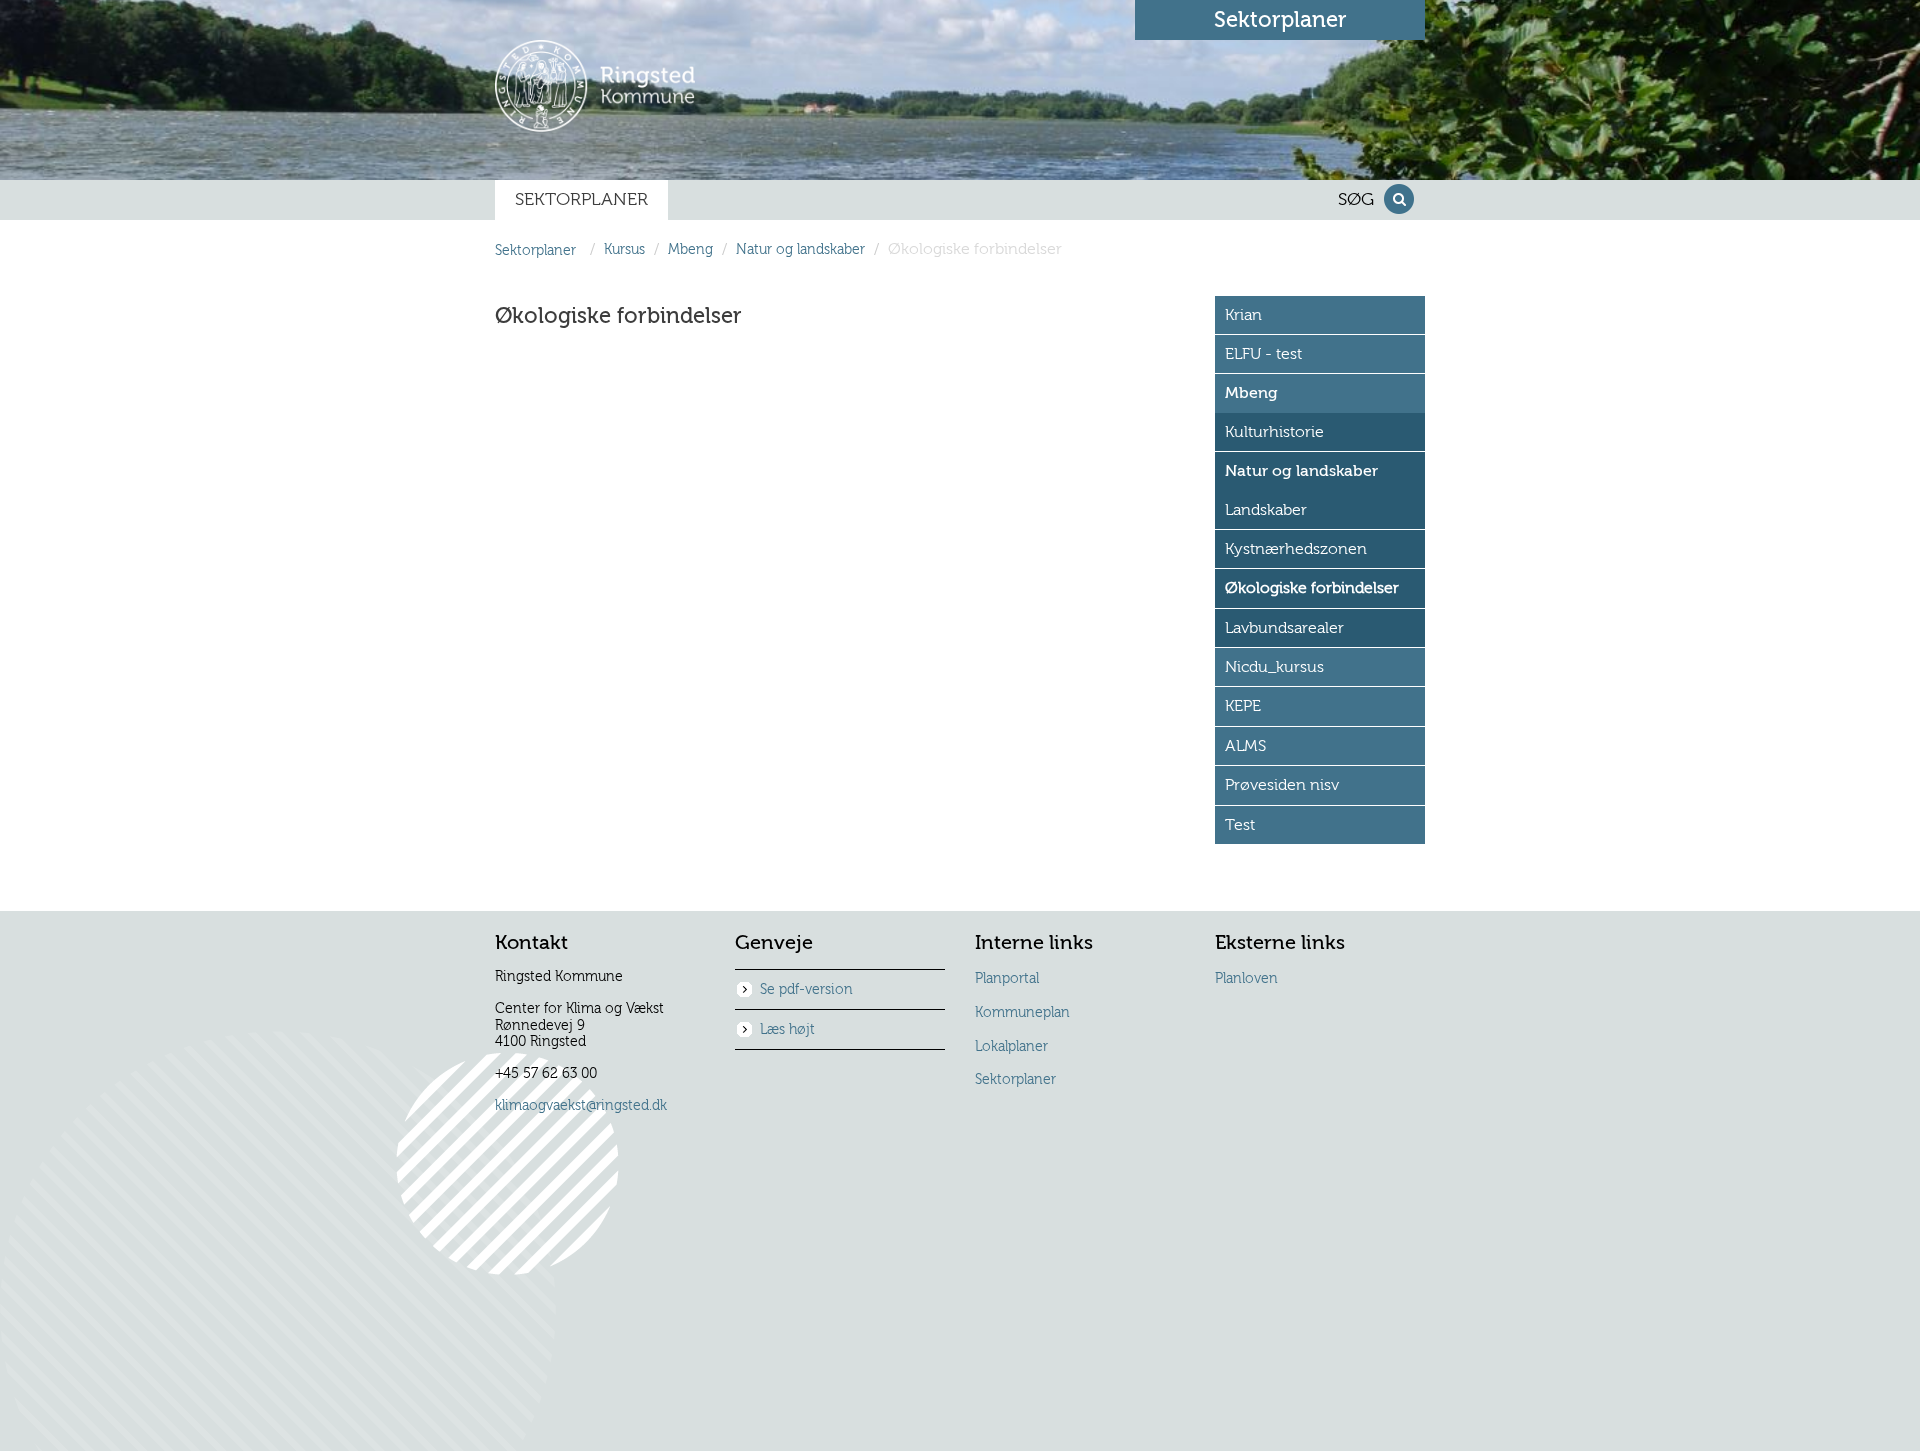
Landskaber (1266, 510)
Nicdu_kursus (1274, 667)
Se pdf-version (806, 990)
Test (1240, 825)
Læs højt (787, 1030)
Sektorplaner (1015, 1080)
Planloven (1246, 979)
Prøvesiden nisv (1282, 785)
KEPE (1243, 706)
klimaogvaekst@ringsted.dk (581, 1106)
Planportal (1007, 979)
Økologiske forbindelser (1312, 588)
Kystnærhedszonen (1296, 549)
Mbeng (690, 250)
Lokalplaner (1011, 1047)
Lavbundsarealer (1284, 628)
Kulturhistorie (1274, 432)
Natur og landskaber (800, 250)
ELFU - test (1263, 354)
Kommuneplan (1022, 1013)
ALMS (1245, 746)
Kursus (624, 250)
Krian (1243, 315)
